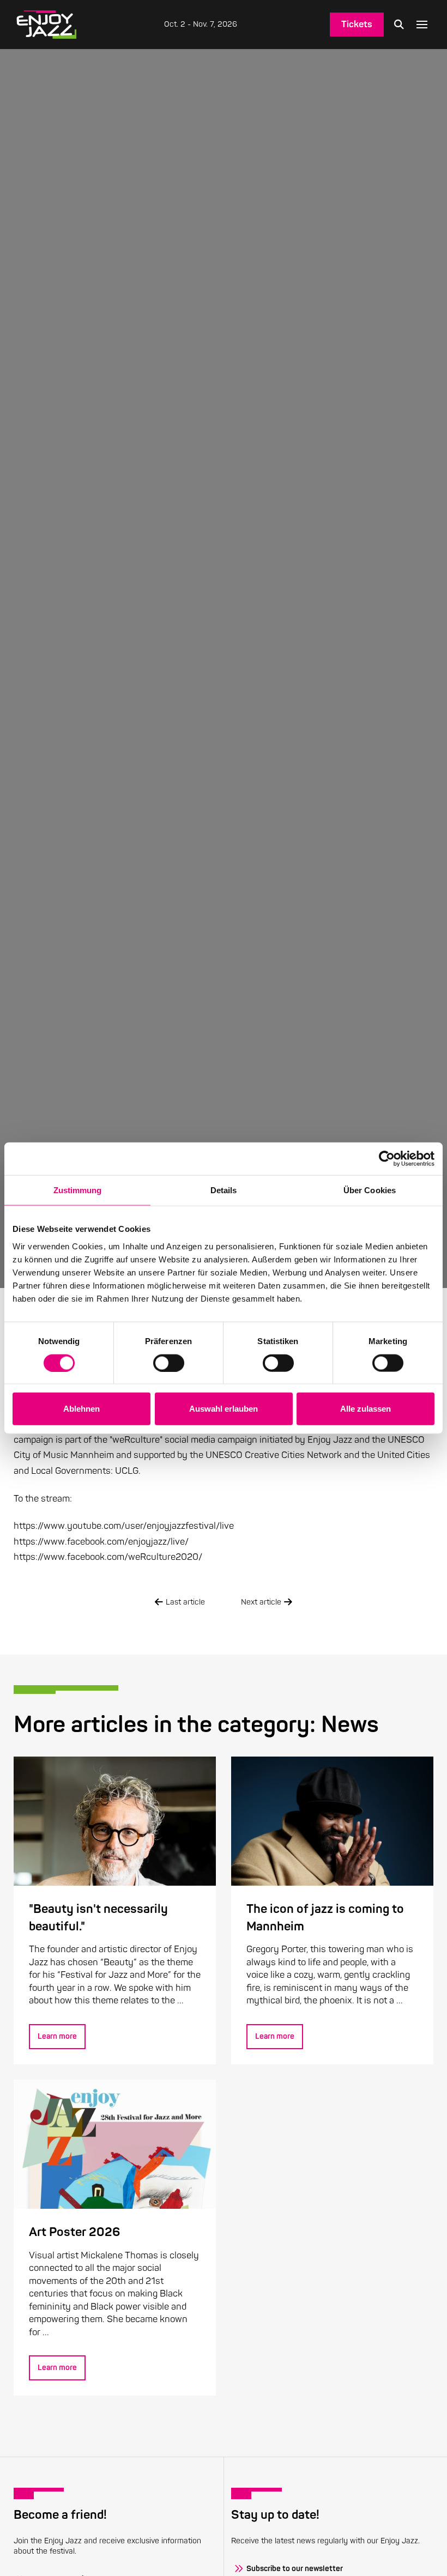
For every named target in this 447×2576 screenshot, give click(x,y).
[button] (399, 25)
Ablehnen (81, 1409)
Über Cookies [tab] (370, 1190)
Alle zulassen (366, 1409)
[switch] (169, 1363)
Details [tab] (224, 1190)
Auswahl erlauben (224, 1409)
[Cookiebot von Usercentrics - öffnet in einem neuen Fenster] (387, 1159)
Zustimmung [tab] (78, 1190)
